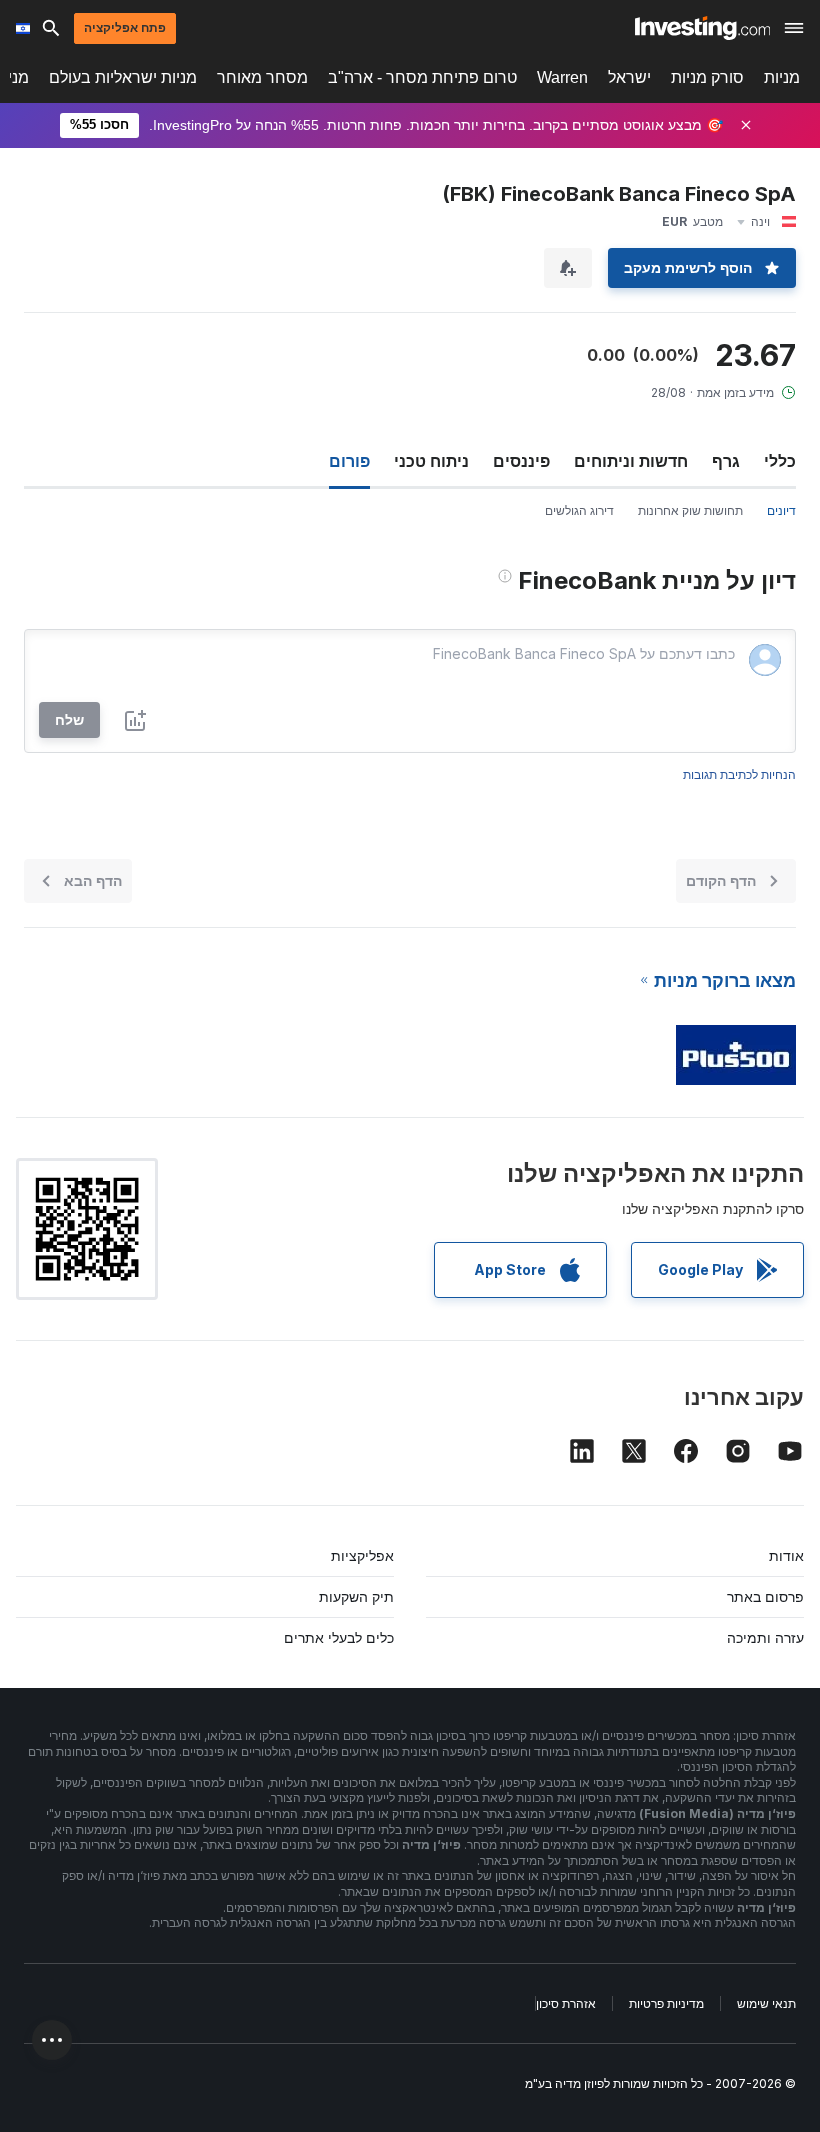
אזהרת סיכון (566, 2003)
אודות (786, 1555)
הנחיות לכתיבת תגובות (739, 774)
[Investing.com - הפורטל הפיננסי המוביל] (702, 28)
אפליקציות (362, 1555)
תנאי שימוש (766, 2003)
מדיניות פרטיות (666, 2003)
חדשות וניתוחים (631, 461)
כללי (780, 461)
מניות (782, 77)
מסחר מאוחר (262, 77)
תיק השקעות (356, 1596)
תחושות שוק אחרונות (690, 510)
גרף (726, 461)
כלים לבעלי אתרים (339, 1637)
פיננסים (521, 461)
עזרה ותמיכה (765, 1637)
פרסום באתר (765, 1596)
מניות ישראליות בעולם (123, 77)
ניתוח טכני (431, 461)
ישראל (629, 77)
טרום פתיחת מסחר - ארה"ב (422, 77)
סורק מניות (707, 77)
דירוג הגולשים (579, 510)
